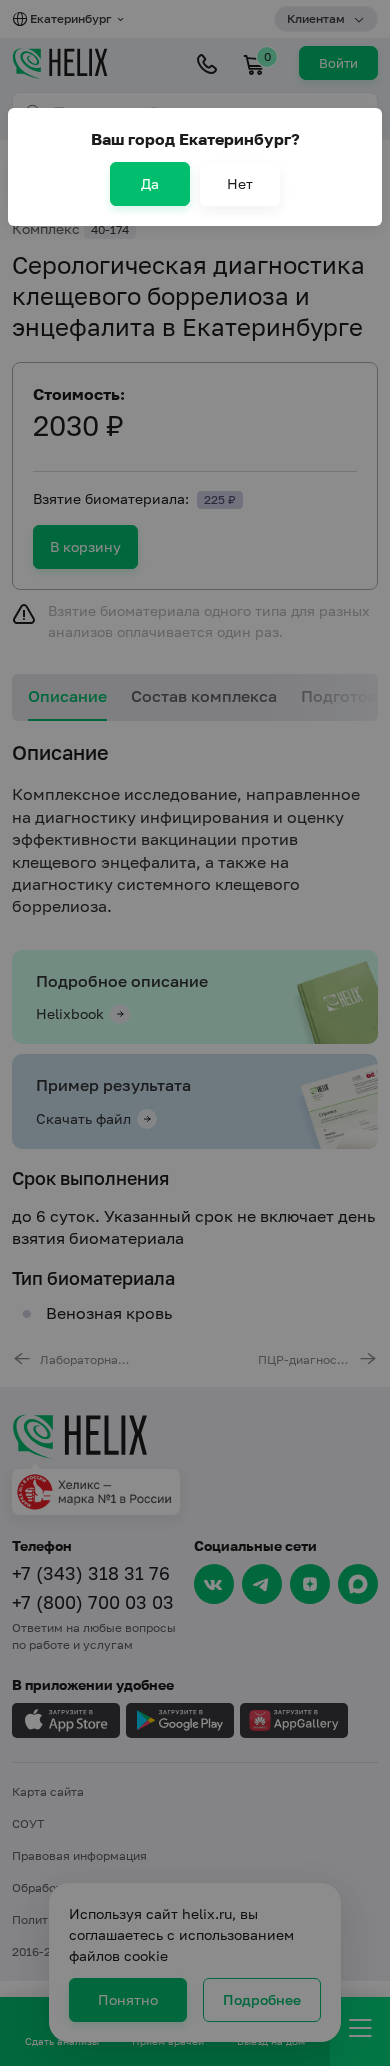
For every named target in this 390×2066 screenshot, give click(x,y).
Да (150, 183)
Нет (240, 183)
